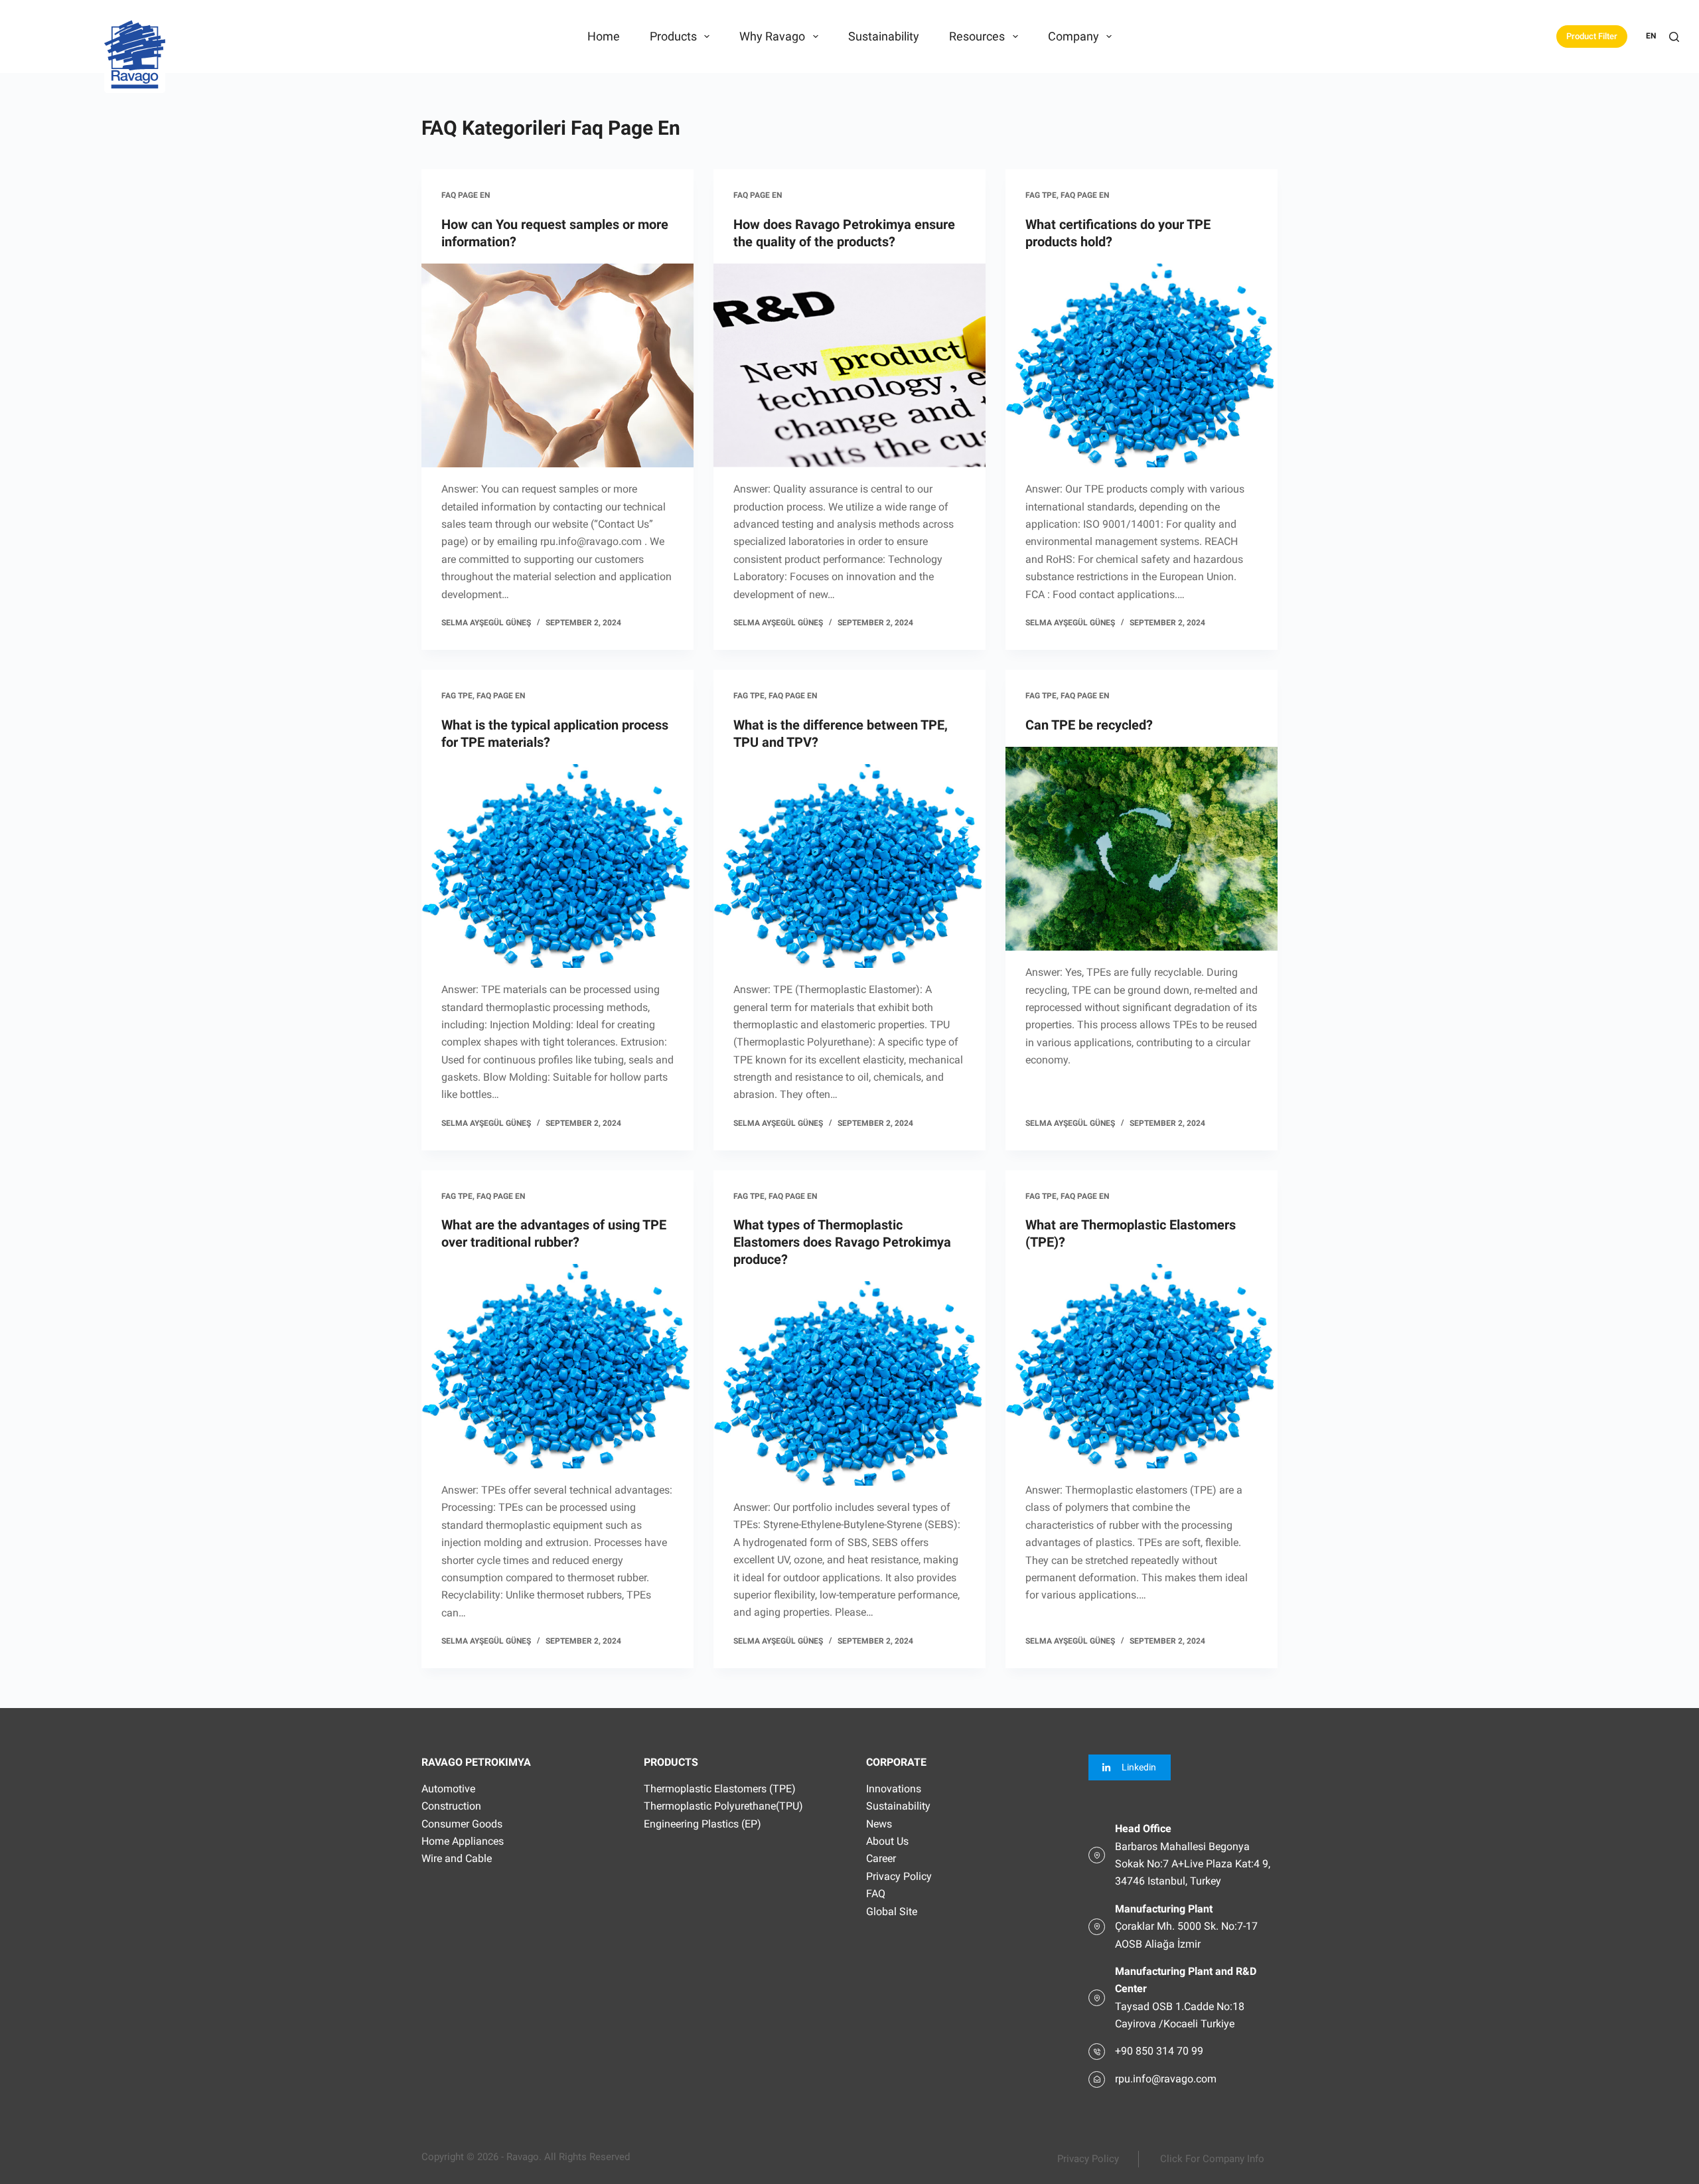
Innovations (894, 1789)
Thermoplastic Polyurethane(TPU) (723, 1806)
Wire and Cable (457, 1858)
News (879, 1824)
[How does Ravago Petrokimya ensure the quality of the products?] (849, 366)
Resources (977, 36)
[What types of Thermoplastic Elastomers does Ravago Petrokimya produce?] (849, 1383)
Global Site (892, 1911)
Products (673, 36)
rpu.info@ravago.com (1166, 2079)
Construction (451, 1806)
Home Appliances (463, 1841)
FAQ (876, 1894)
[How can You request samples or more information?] (557, 366)
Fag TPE (1041, 195)
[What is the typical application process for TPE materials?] (557, 866)
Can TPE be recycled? (1089, 725)
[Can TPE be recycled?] (1142, 849)
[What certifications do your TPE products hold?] (1142, 366)
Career (881, 1858)
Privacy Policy (899, 1876)
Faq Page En (466, 195)
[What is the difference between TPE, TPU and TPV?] (849, 866)
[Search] (1674, 37)
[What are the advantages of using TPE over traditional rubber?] (557, 1366)
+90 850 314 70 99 (1159, 2051)
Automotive (448, 1789)
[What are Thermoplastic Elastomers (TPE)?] (1142, 1366)
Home (604, 36)
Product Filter (1592, 36)
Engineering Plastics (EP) (702, 1824)
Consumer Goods (462, 1824)
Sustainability (884, 36)
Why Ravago (772, 36)
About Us (887, 1841)
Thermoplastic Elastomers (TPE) (720, 1789)
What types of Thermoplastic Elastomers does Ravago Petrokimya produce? (842, 1242)
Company (1073, 36)
